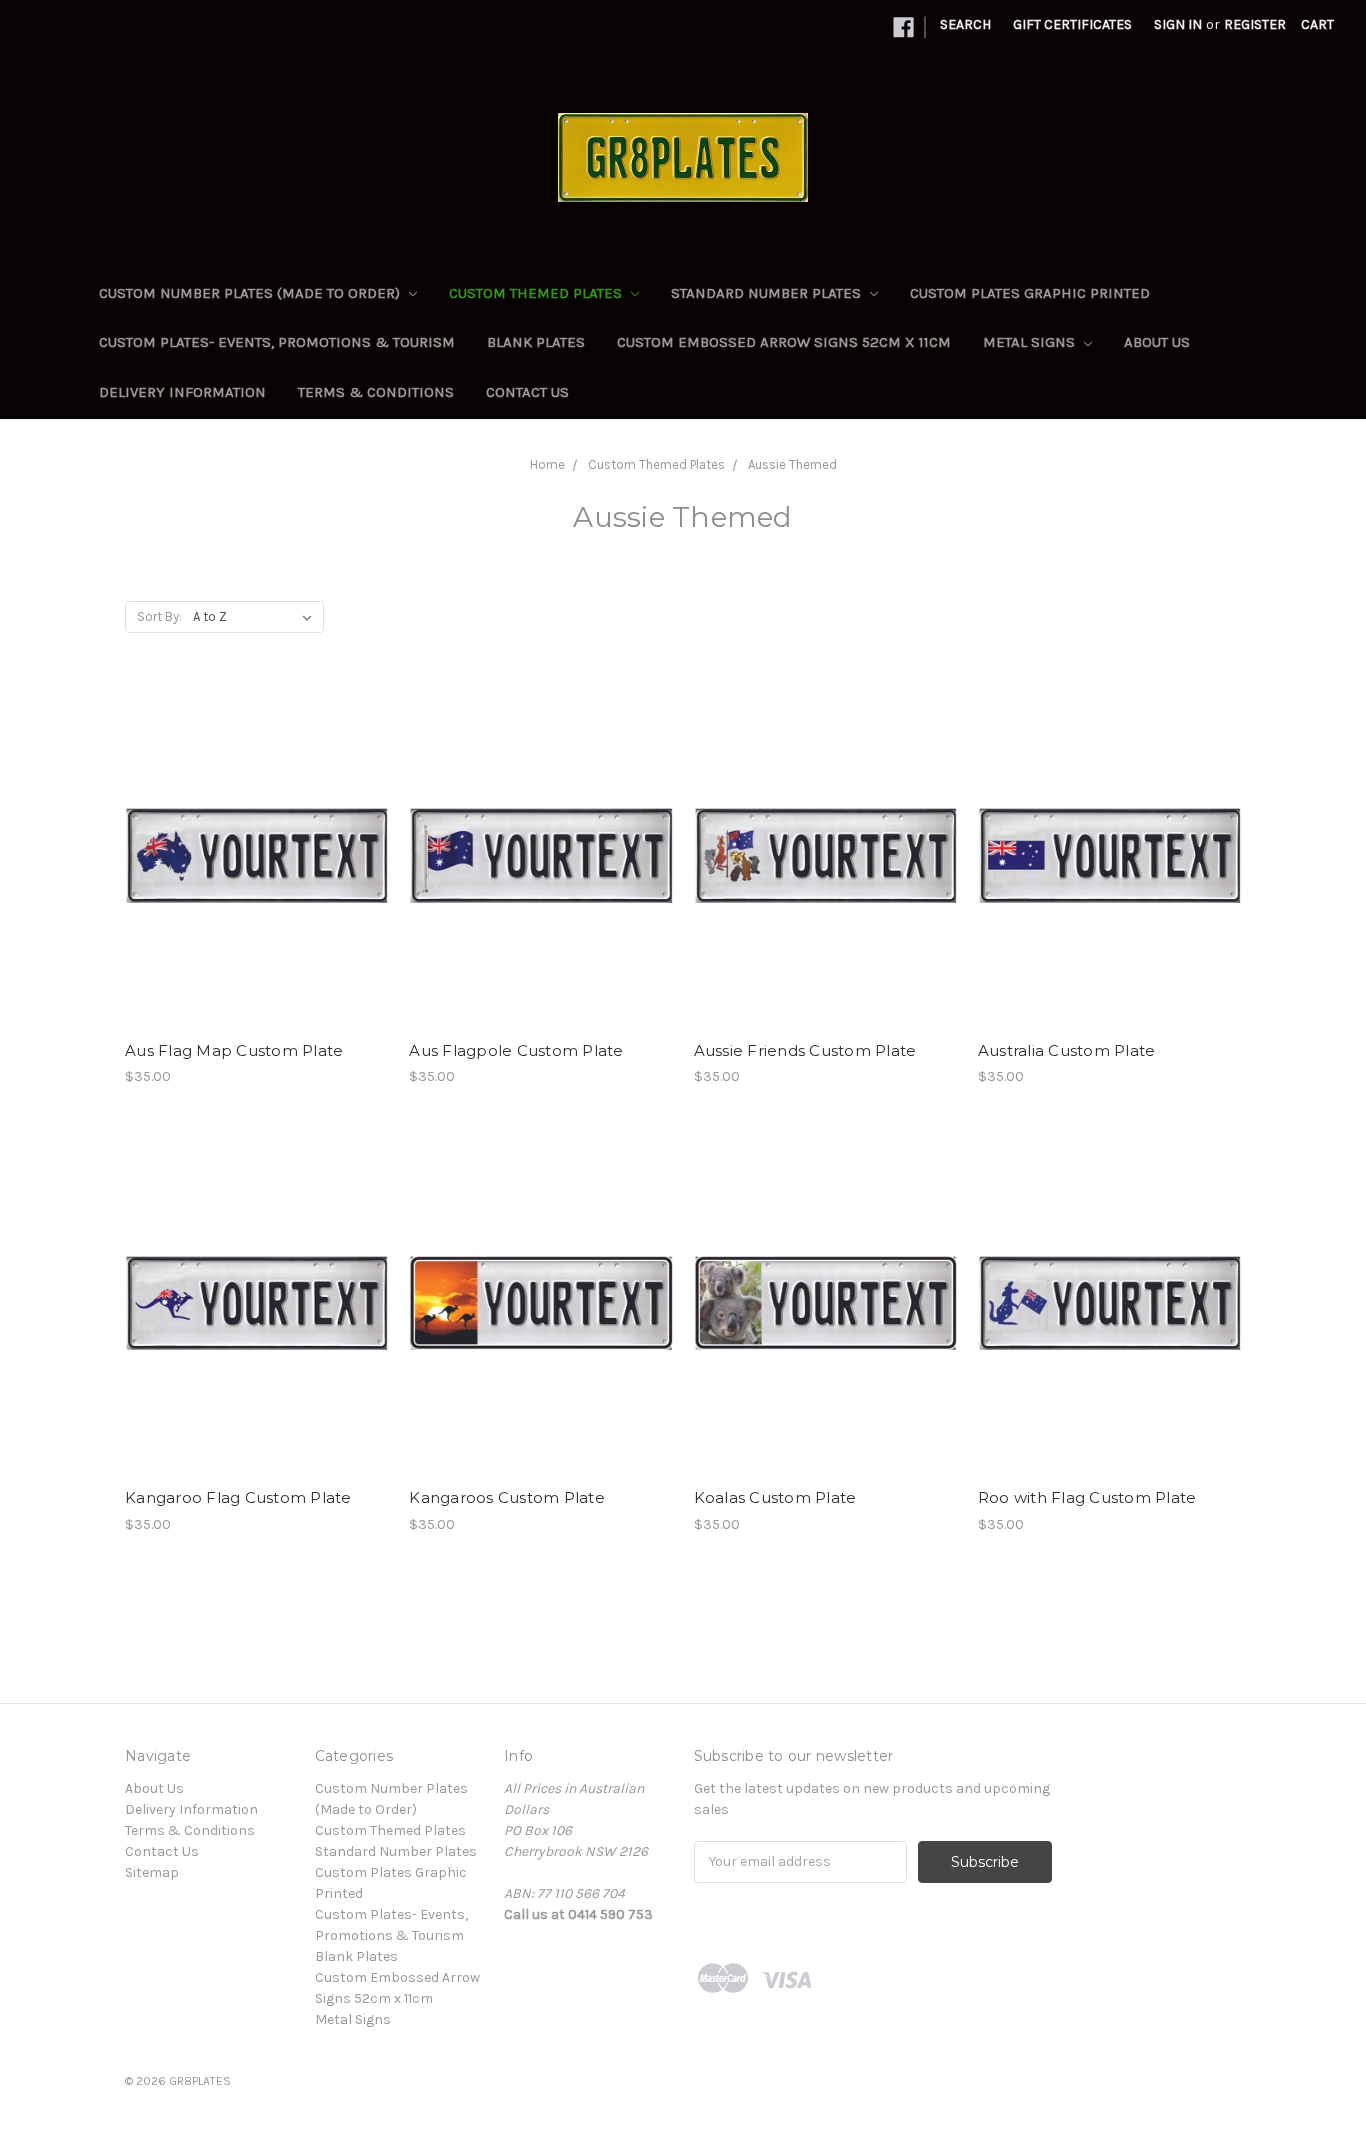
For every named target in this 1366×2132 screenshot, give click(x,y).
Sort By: (159, 616)
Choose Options (257, 873)
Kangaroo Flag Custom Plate (238, 1497)
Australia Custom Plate (1067, 1050)
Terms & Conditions (376, 392)
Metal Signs (1031, 342)
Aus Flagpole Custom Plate (516, 1050)
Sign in (1178, 24)
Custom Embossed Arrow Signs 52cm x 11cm (784, 342)
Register (1255, 24)
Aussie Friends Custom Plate (805, 1050)
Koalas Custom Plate (775, 1497)
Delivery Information (182, 392)
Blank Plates (536, 342)
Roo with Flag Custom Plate (1087, 1497)
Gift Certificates (1072, 24)
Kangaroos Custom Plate (507, 1497)
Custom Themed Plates (537, 293)
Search (965, 24)
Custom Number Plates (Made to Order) (251, 293)
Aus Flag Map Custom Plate (234, 1050)
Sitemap (152, 1872)
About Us (1157, 342)
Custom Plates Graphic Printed (1030, 293)
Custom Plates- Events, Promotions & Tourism (277, 342)
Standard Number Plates (768, 293)
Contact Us (527, 392)
